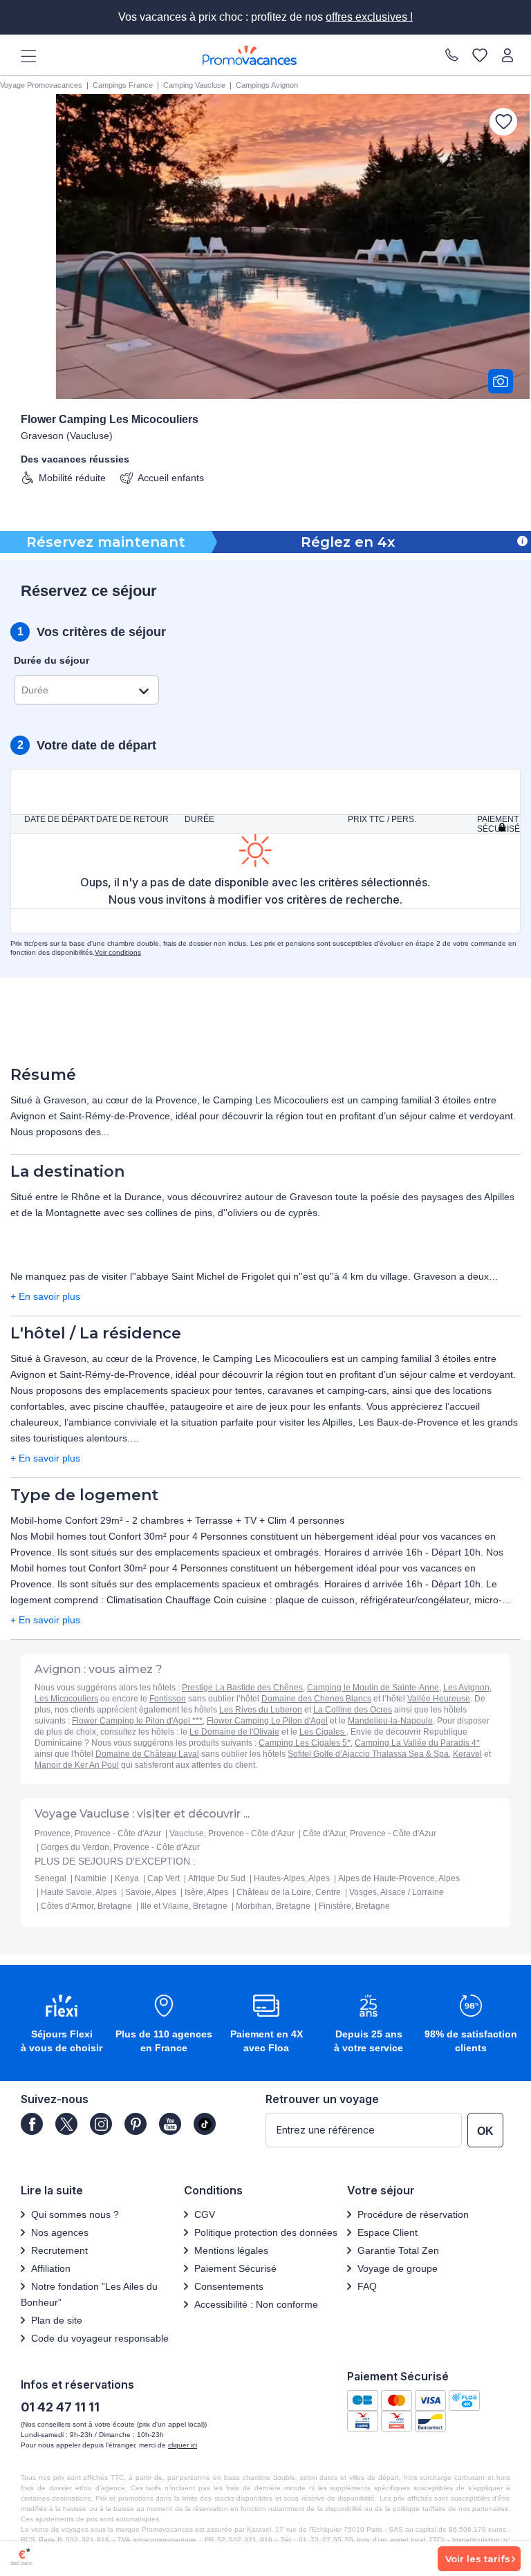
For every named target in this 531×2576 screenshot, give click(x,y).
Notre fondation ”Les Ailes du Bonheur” (89, 2294)
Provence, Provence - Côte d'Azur (98, 1833)
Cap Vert (164, 1878)
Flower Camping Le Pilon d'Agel (267, 1721)
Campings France (123, 85)
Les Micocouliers (66, 1699)
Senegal (50, 1878)
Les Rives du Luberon (261, 1710)
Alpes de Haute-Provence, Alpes (399, 1878)
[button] (62, 2025)
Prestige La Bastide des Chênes (242, 1688)
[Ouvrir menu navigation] (24, 55)
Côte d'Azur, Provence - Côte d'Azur (370, 1833)
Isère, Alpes (206, 1892)
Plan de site (57, 2320)
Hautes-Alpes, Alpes (292, 1878)
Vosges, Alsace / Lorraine (397, 1892)
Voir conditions (118, 952)
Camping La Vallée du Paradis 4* (417, 1743)
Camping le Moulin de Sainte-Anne (373, 1688)
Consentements (229, 2286)
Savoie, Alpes (151, 1892)
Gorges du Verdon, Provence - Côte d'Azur (120, 1847)
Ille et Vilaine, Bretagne (184, 1906)
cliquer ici (183, 2445)
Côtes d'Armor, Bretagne (86, 1906)
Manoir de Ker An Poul (77, 1765)
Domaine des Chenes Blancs (316, 1699)
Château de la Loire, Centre (289, 1892)
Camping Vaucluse (194, 85)
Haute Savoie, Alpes (79, 1892)
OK (485, 2131)
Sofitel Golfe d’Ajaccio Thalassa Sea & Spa (368, 1754)
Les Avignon (466, 1688)
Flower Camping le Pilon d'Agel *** (137, 1721)
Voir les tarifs (478, 2559)
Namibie (91, 1878)
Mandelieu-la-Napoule (390, 1721)
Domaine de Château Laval (147, 1754)
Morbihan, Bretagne (273, 1906)
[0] (480, 55)
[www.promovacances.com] (250, 55)
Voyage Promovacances (41, 85)
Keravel (467, 1754)
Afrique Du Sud (217, 1878)
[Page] (32, 2124)
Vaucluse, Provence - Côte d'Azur (232, 1833)
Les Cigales (323, 1732)
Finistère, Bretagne (354, 1906)
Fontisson (168, 1699)
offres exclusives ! (369, 17)
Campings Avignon (267, 85)
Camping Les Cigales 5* (305, 1743)
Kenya (127, 1878)
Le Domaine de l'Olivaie (234, 1732)
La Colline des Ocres (353, 1710)
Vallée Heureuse (439, 1699)
